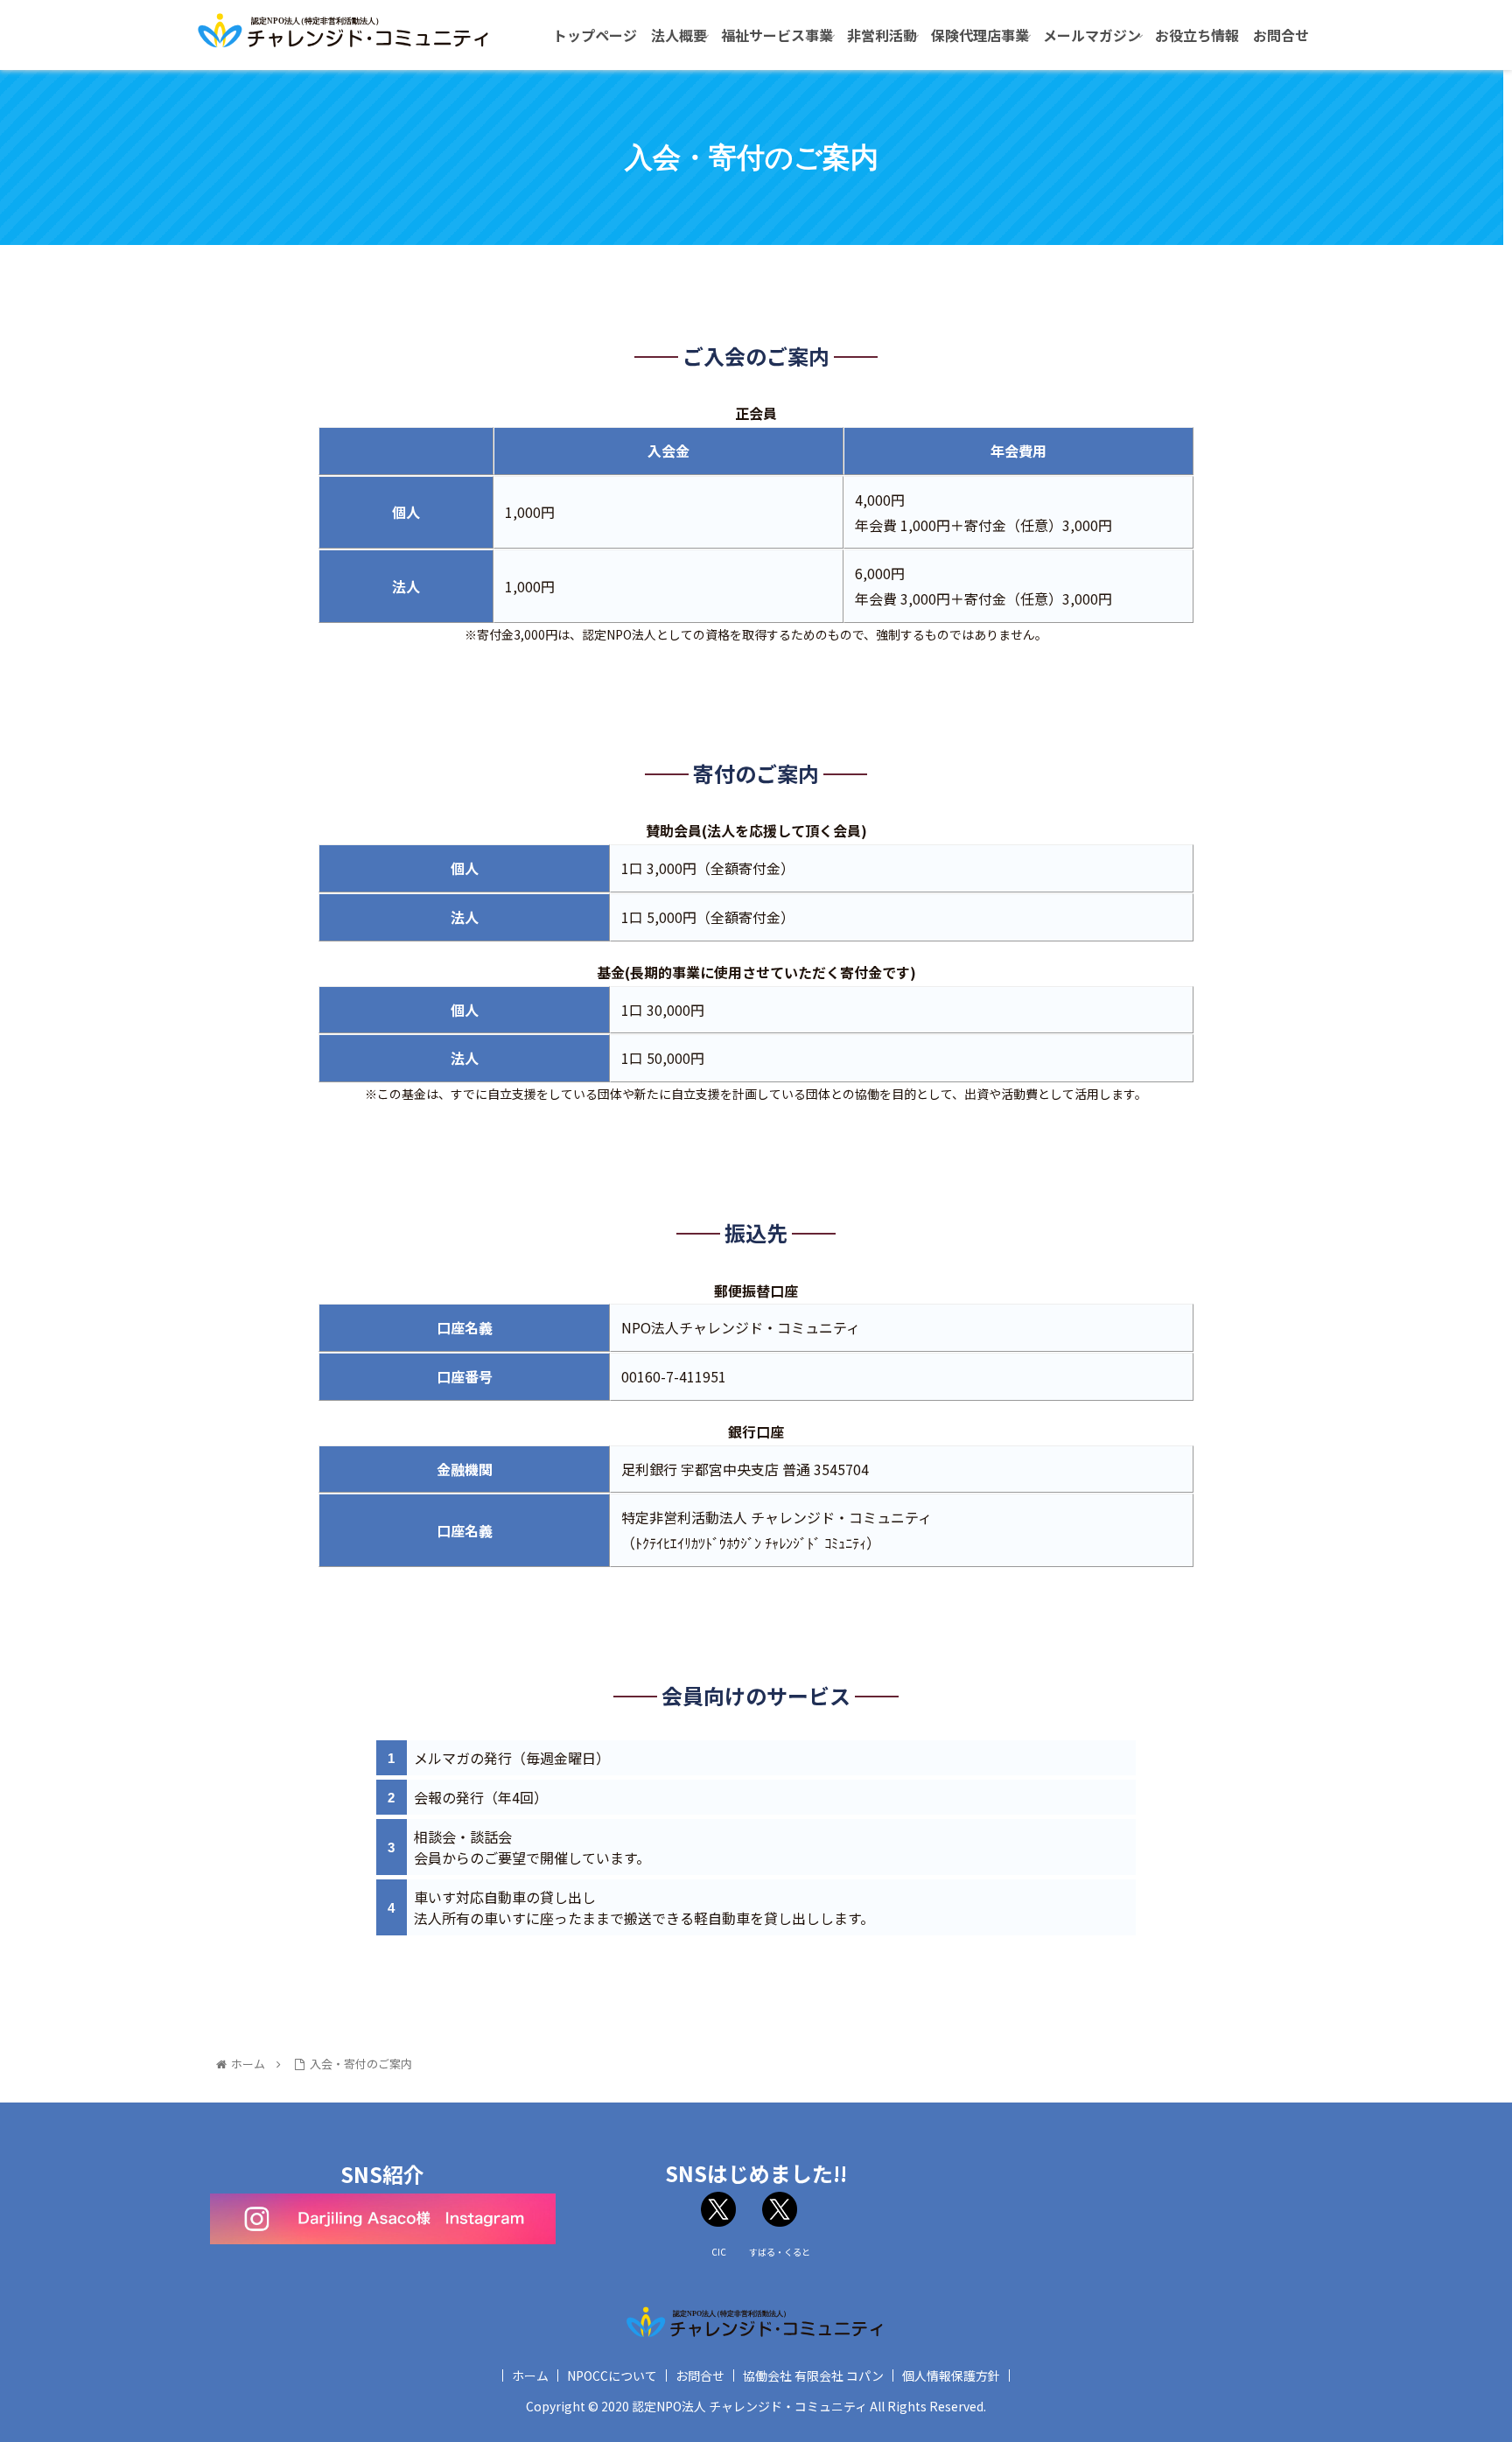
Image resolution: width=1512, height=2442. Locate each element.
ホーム (530, 2376)
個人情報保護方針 (951, 2376)
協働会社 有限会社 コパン (813, 2376)
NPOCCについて (612, 2376)
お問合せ (700, 2376)
